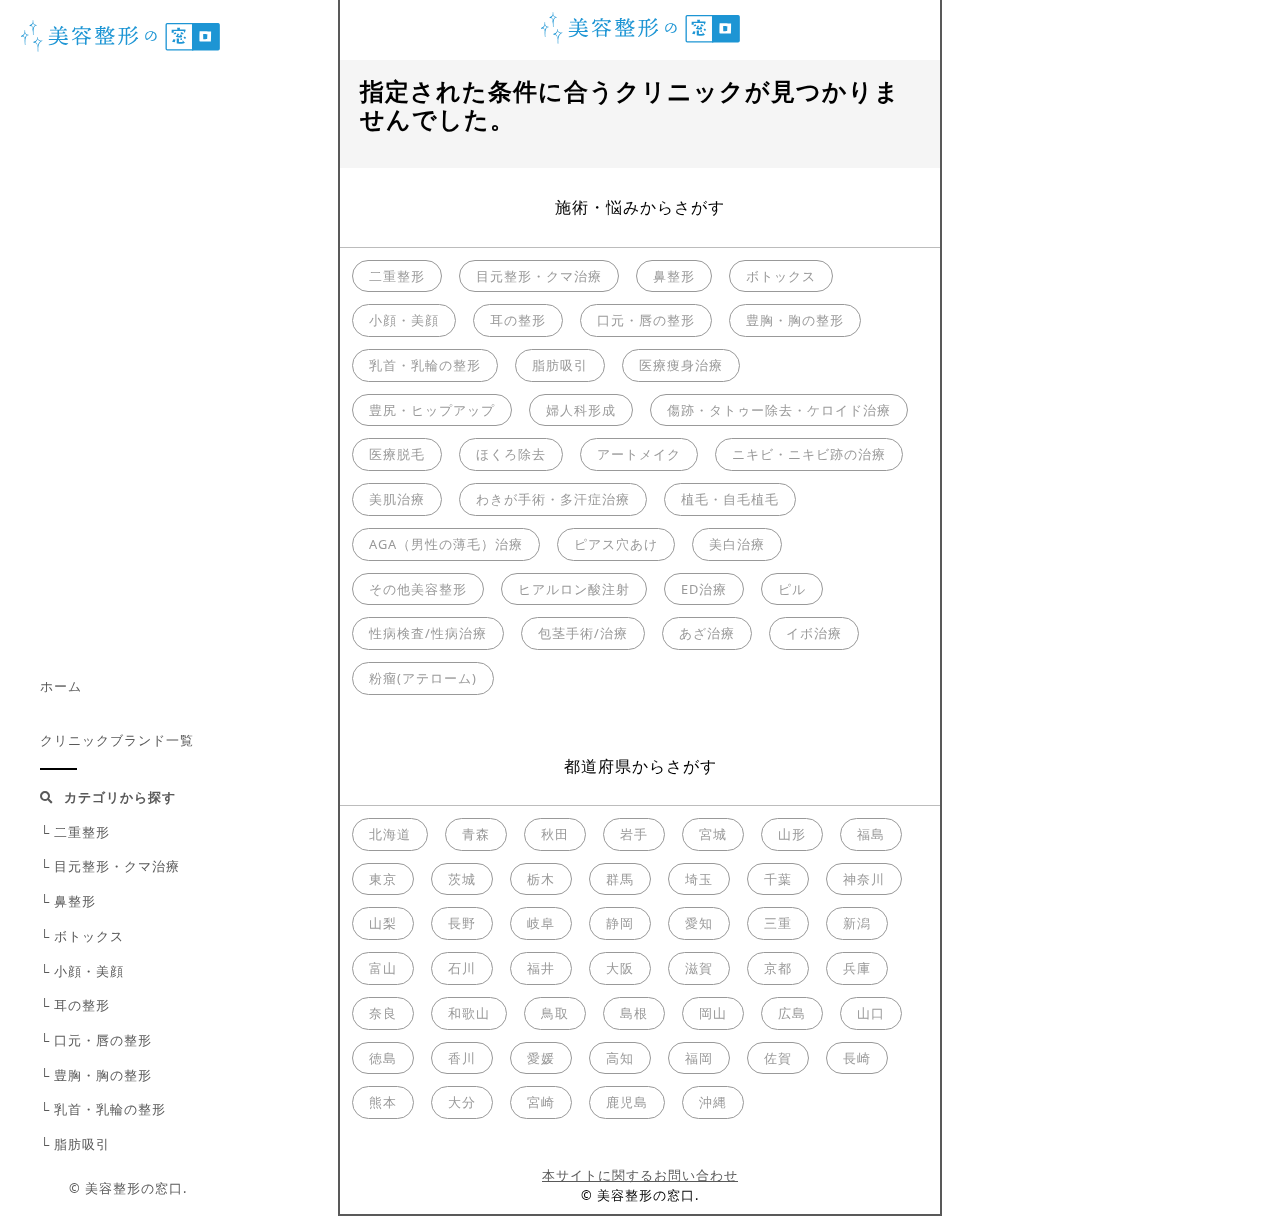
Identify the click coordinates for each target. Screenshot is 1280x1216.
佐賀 (778, 1058)
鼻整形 (674, 276)
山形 (792, 834)
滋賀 (699, 968)
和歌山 (469, 1013)
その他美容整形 (418, 589)
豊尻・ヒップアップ (432, 410)
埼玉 (699, 879)
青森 (476, 834)
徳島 (383, 1058)
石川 (462, 968)
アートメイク (639, 454)
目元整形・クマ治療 (539, 276)
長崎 (857, 1058)
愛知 (699, 923)
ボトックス (781, 276)
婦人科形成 (581, 410)
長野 (462, 923)
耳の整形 (518, 320)
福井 (541, 968)
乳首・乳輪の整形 (425, 365)
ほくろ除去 (511, 454)
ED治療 (704, 589)
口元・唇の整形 (646, 320)
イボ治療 (814, 633)
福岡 (699, 1058)
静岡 (620, 923)
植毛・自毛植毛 (730, 499)
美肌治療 (397, 499)
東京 (383, 879)
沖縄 (713, 1102)
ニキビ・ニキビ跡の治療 (809, 454)
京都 (778, 968)
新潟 (857, 923)
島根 (634, 1013)
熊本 (383, 1102)
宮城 (713, 834)
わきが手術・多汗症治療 (553, 499)
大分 (462, 1102)
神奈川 (864, 879)
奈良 (383, 1013)
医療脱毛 (397, 454)
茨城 (462, 879)
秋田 (555, 834)
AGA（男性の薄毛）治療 (446, 544)
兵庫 (857, 968)
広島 (792, 1013)
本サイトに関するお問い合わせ (640, 1175)
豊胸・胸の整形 (795, 320)
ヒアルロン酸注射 (574, 589)
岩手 (634, 834)
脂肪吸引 (560, 365)
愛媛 (541, 1058)
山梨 (383, 923)
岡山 (713, 1013)
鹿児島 (627, 1102)
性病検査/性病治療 (428, 633)
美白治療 (737, 544)
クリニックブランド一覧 (117, 740)
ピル (792, 589)
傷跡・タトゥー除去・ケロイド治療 (779, 410)
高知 (620, 1058)
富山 (383, 968)
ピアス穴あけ (616, 544)
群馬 (620, 879)
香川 (462, 1058)
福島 (871, 834)
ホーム (61, 686)
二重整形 (397, 276)
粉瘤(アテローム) (423, 678)
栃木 (541, 879)
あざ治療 (707, 633)
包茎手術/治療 (583, 633)
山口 (871, 1013)
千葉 (778, 879)
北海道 (390, 834)
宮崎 (541, 1102)
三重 (778, 923)
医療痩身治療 (681, 365)
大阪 (620, 968)
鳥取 (555, 1013)
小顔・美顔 (404, 320)
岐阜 (541, 923)
